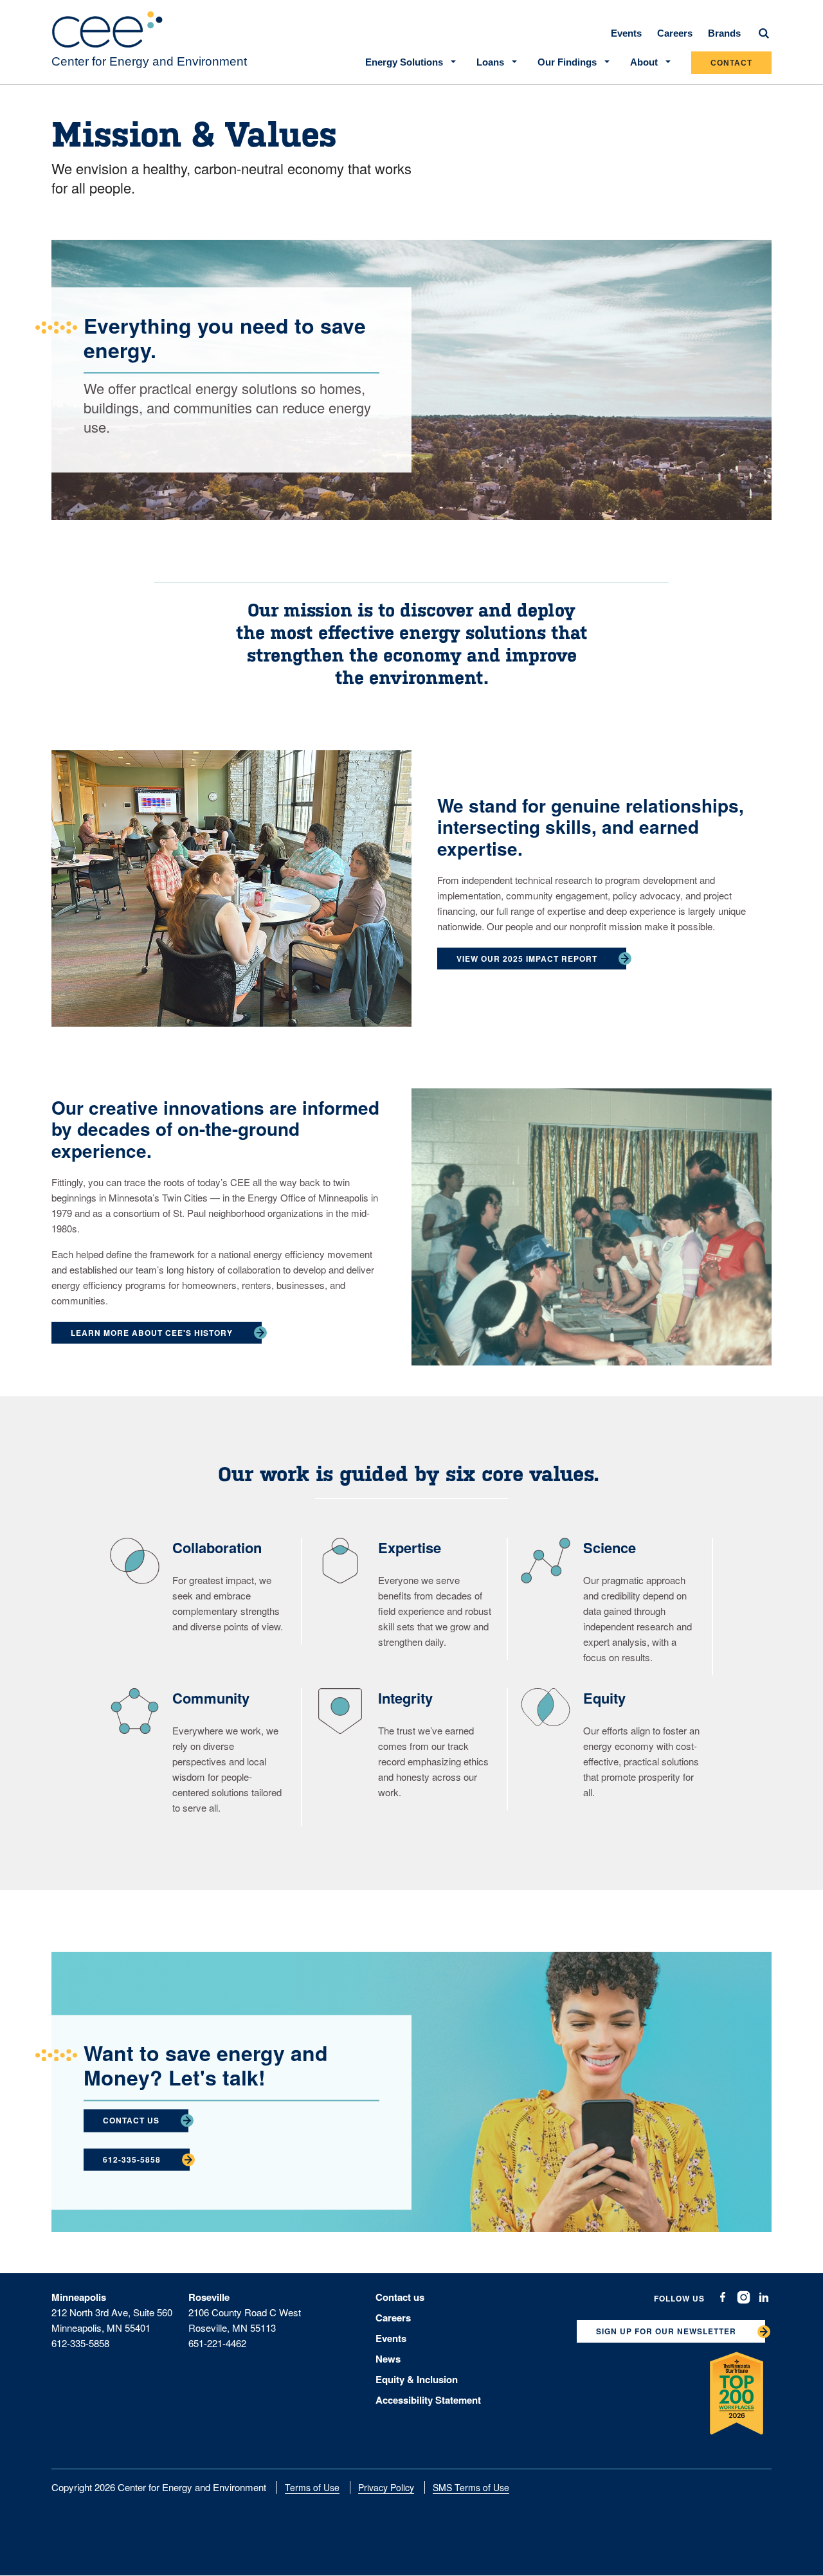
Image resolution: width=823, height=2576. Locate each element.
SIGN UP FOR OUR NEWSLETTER (666, 2331)
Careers (675, 33)
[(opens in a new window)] (723, 2297)
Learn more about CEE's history (152, 1333)
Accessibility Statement (428, 2400)
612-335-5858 (132, 2159)
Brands (724, 33)
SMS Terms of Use (471, 2487)
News (388, 2359)
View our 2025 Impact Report (527, 959)
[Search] (764, 33)
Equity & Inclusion (417, 2379)
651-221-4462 (217, 2343)
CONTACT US (131, 2120)
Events (626, 33)
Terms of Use (312, 2487)
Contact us (400, 2297)
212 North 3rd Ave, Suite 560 (112, 2312)
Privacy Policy (386, 2487)
